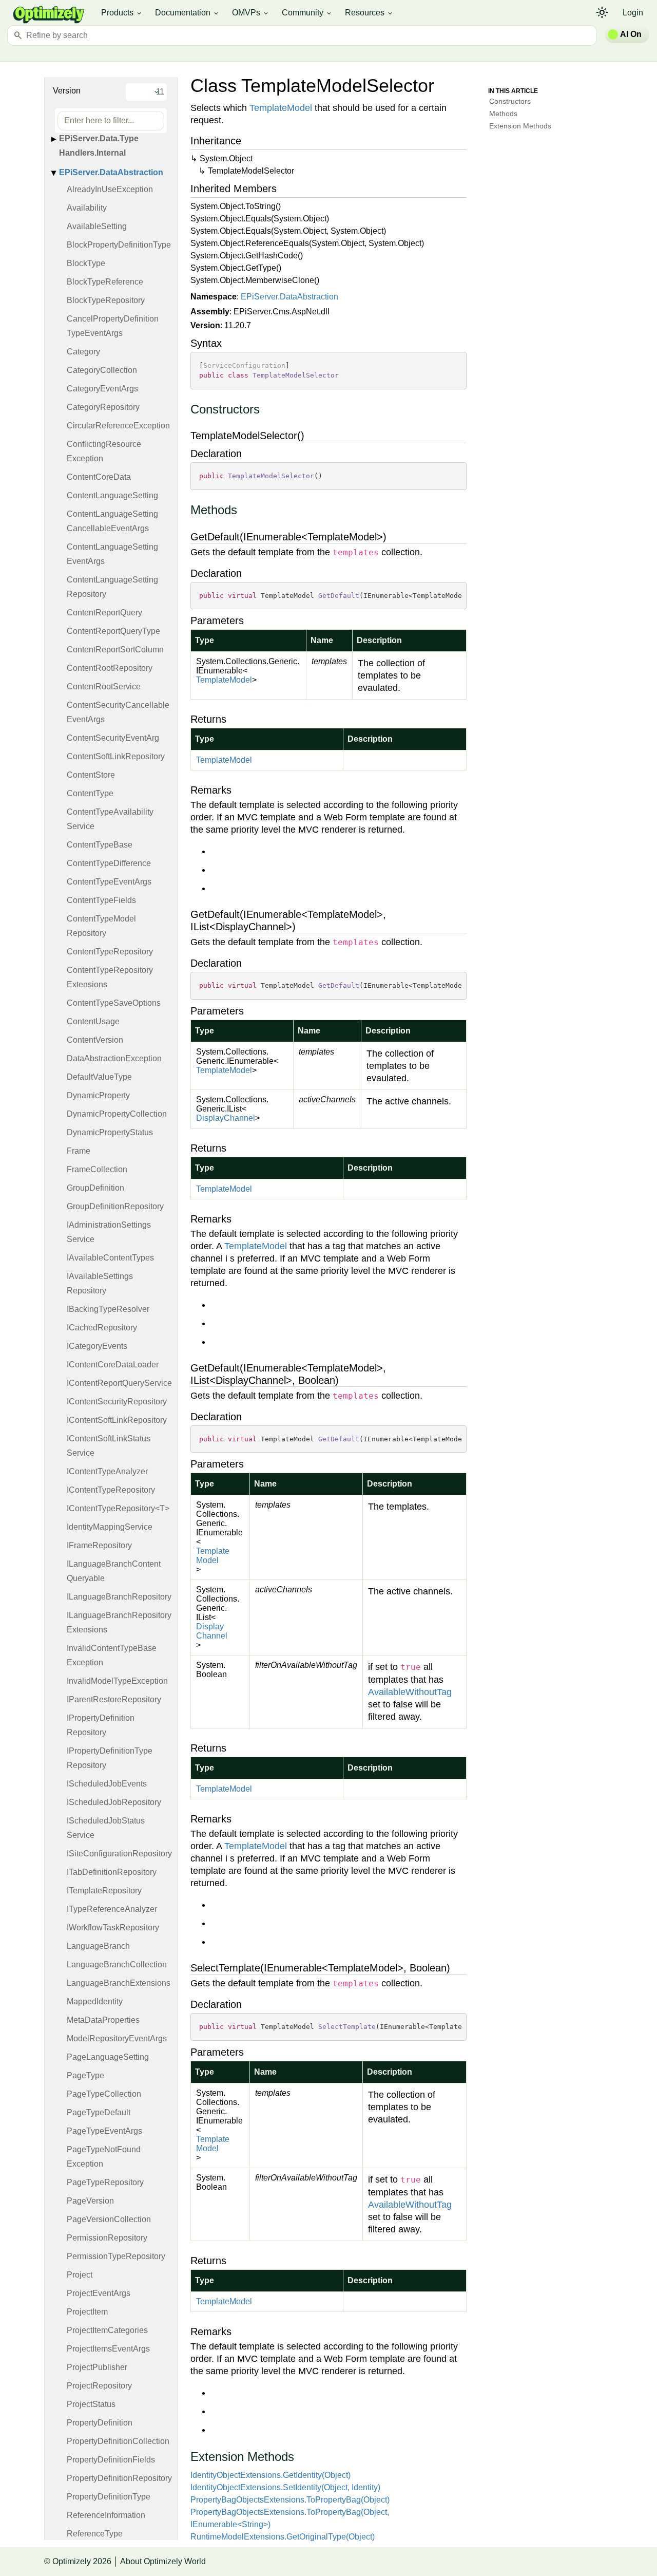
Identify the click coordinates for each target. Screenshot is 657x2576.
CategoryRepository (103, 407)
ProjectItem (87, 2312)
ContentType (90, 793)
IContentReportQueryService (119, 1383)
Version (67, 91)
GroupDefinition (95, 1188)
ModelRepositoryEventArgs (117, 2038)
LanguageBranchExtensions (119, 1983)
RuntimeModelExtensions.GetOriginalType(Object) (283, 2537)
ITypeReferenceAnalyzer (112, 1909)
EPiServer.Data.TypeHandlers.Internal (99, 146)
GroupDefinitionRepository (115, 1206)
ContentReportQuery (104, 613)
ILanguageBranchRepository (119, 1597)
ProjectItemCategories (107, 2330)
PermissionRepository (107, 2238)
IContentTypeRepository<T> (118, 1508)
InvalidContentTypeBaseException (112, 1655)
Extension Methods (520, 126)
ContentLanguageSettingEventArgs (112, 554)
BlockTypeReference (105, 282)
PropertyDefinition (100, 2423)
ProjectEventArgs (99, 2293)
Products (122, 13)
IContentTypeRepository (111, 1490)
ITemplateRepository (104, 1891)
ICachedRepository (102, 1328)
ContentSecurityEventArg (113, 738)
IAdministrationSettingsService (109, 1232)
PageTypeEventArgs (104, 2131)
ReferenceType (95, 2534)
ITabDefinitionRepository (112, 1872)
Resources (369, 13)
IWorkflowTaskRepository (113, 1928)
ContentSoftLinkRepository (116, 756)
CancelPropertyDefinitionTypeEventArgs (113, 326)
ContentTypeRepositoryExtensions (110, 977)
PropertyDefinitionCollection (118, 2441)
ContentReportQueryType (113, 631)
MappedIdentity (95, 2001)
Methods (503, 114)
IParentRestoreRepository (114, 1699)
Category (83, 352)
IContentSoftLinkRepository (117, 1420)
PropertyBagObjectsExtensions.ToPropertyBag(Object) (290, 2500)
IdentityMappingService (110, 1527)
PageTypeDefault (99, 2112)
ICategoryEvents (97, 1346)
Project (80, 2275)
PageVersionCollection (109, 2219)
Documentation (187, 13)
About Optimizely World (163, 2561)
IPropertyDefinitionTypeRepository (110, 1758)
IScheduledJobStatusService (106, 1828)
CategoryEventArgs (102, 389)
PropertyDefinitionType (109, 2497)
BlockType (86, 263)
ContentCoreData (99, 477)
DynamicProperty (98, 1095)
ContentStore (91, 775)
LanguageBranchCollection (117, 1964)
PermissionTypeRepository (116, 2256)
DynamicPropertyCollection (117, 1114)
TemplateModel (281, 108)
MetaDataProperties (103, 2020)
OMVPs (251, 13)
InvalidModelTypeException (117, 1681)
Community (307, 13)
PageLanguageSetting (108, 2057)
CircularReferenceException (118, 426)
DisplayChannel (226, 1118)
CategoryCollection (102, 370)
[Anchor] (185, 410)
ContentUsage (93, 1021)
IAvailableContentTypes (110, 1258)
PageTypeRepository (105, 2182)
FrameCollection (97, 1169)
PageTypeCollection (104, 2094)
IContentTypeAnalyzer (107, 1471)
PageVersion (90, 2201)
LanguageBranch (98, 1946)
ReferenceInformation (106, 2515)
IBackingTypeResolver (108, 1309)
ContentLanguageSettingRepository (112, 587)
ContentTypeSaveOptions (114, 1003)
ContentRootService (104, 687)
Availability (87, 208)
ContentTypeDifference (109, 863)
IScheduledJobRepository (114, 1802)
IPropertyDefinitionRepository (101, 1725)
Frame (79, 1151)
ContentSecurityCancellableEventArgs (118, 712)
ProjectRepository (99, 2386)
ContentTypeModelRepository (101, 926)
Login (633, 13)
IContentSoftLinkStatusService (109, 1446)
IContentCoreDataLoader (113, 1365)
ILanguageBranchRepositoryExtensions (119, 1622)
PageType (85, 2075)
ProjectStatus (91, 2404)
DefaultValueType (99, 1077)
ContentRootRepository (110, 668)
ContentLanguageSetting (112, 495)
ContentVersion (95, 1040)
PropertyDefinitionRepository (119, 2478)
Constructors (510, 101)
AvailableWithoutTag (410, 1692)
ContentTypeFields (101, 900)
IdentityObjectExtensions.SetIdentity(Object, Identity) (285, 2487)
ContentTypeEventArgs (109, 882)
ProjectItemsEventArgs (108, 2349)
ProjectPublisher (97, 2367)
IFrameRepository (99, 1545)
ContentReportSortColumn (115, 650)
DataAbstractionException (114, 1058)
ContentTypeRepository (110, 952)
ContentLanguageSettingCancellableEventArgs (112, 521)
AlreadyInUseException (110, 189)
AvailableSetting (97, 226)
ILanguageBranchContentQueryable (114, 1571)
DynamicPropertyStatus (110, 1132)
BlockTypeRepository (106, 300)
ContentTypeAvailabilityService (110, 819)
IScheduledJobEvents (107, 1784)
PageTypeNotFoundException (104, 2157)
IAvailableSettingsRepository (100, 1283)
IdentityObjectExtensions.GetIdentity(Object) (270, 2475)
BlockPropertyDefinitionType (119, 245)
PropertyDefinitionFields (111, 2460)
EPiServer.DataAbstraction (111, 172)
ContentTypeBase (100, 845)
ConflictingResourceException (104, 451)
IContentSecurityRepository (117, 1402)
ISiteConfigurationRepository (119, 1854)
